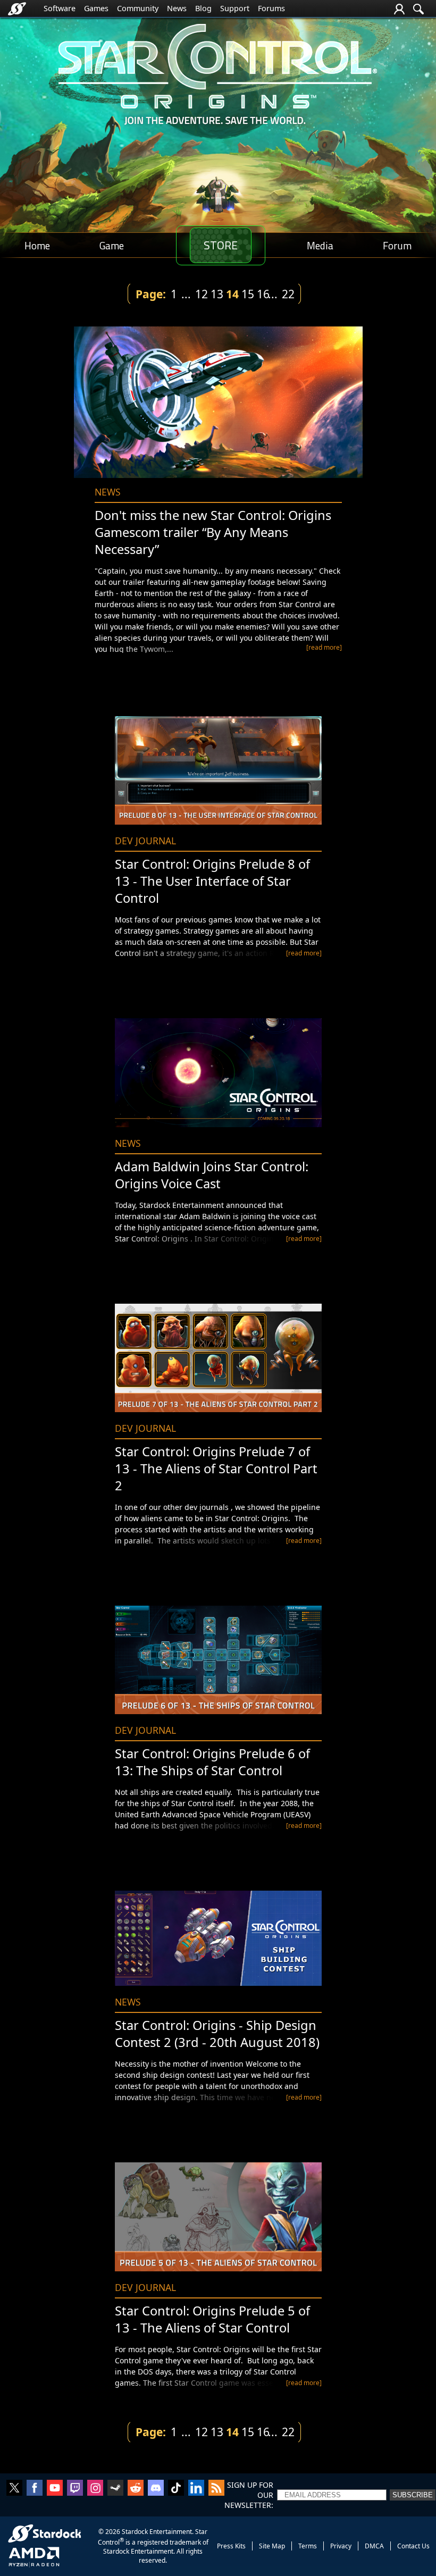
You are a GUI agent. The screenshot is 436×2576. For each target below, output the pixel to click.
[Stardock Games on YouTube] (55, 2495)
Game (112, 245)
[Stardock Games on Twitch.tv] (75, 2495)
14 (229, 294)
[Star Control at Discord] (156, 2495)
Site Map (272, 2546)
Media (320, 245)
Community (138, 8)
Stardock (135, 2532)
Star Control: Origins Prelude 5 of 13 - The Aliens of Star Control (212, 2319)
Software (60, 8)
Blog (203, 8)
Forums (271, 8)
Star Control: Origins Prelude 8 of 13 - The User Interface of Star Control (212, 881)
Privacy (341, 2546)
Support (235, 8)
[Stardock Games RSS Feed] (216, 2495)
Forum (397, 245)
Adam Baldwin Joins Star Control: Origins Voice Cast (212, 1175)
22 (285, 294)
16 (260, 294)
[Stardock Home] (17, 9)
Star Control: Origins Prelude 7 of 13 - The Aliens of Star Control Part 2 (216, 1469)
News (177, 8)
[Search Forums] (418, 9)
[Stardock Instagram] (95, 2495)
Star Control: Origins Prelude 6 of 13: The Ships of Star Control (212, 1762)
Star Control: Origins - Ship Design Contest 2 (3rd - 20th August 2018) (217, 2034)
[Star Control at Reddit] (136, 2495)
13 (214, 294)
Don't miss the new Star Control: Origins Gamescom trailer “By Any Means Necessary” (213, 532)
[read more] (324, 647)
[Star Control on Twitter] (14, 2495)
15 (245, 294)
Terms (308, 2546)
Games (96, 8)
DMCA (374, 2546)
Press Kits (231, 2546)
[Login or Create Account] (399, 9)
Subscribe (413, 2495)
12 (199, 294)
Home (37, 245)
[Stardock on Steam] (115, 2495)
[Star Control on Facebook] (35, 2495)
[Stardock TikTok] (176, 2495)
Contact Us (413, 2546)
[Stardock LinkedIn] (196, 2495)
